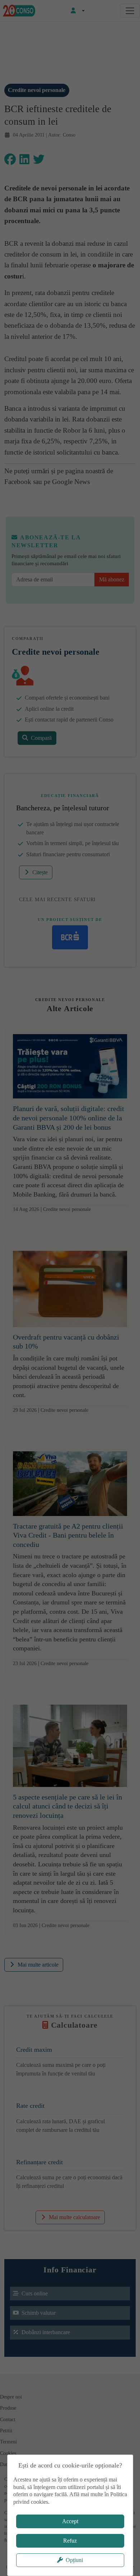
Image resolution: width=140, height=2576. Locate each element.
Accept (70, 2521)
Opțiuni (74, 2560)
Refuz (70, 2541)
